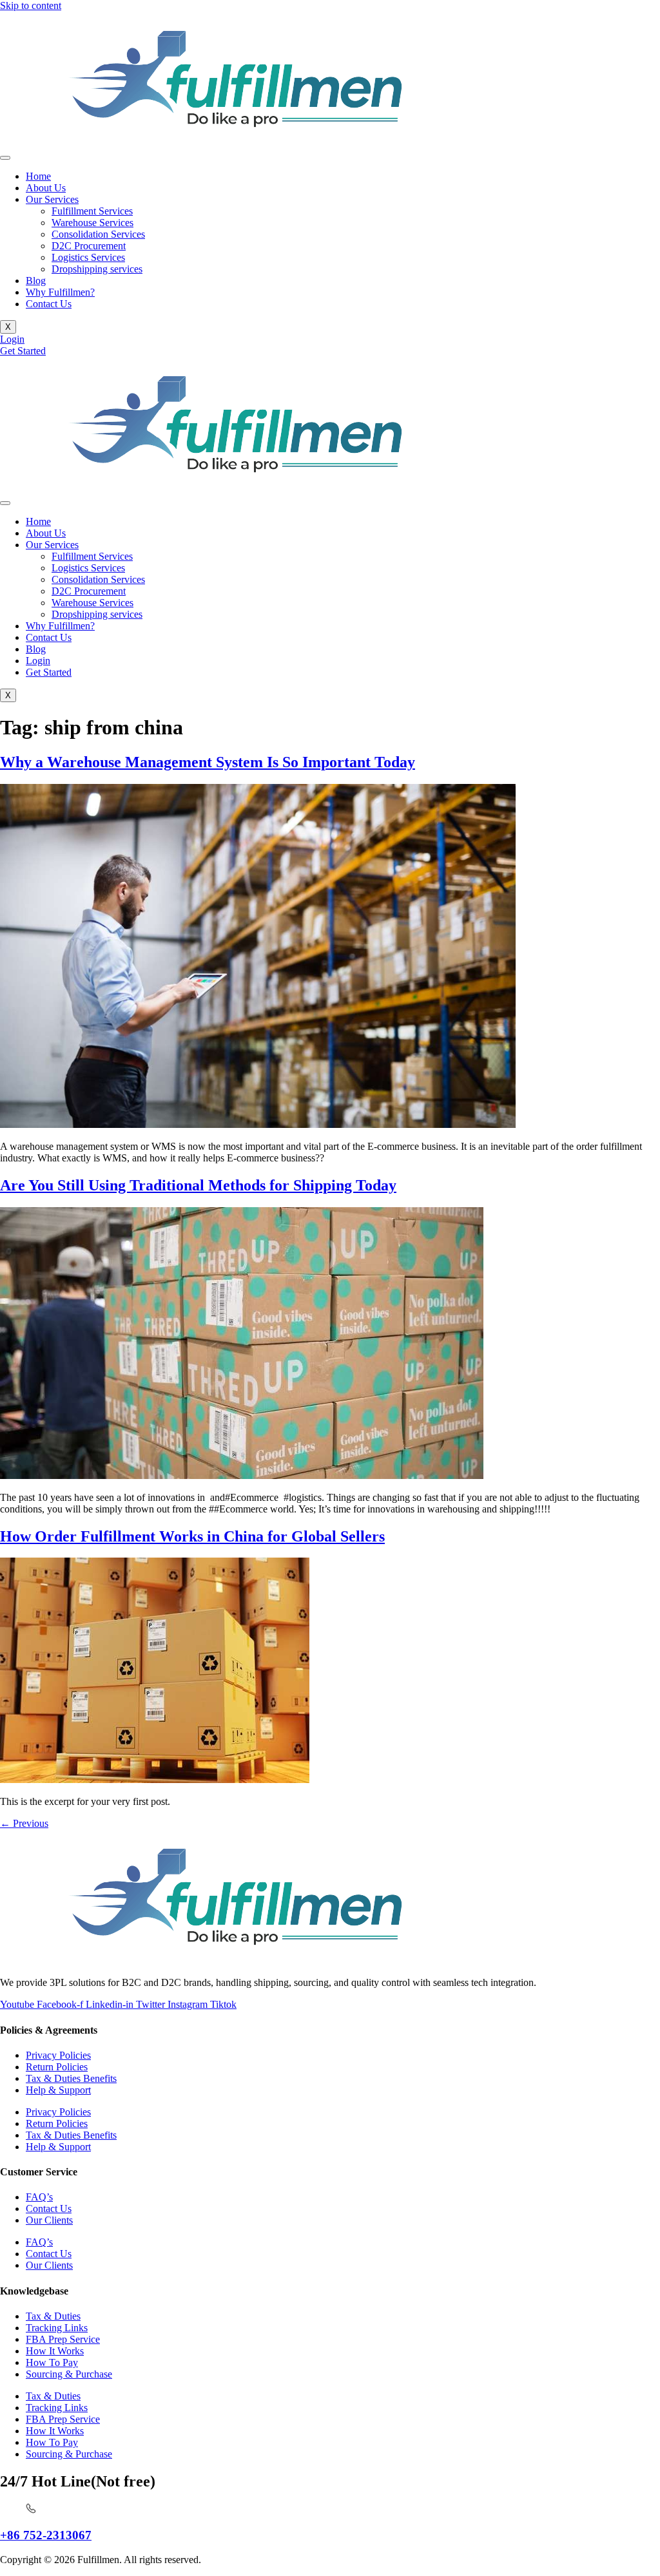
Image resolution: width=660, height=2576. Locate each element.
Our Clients (49, 2220)
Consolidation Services (98, 234)
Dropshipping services (97, 269)
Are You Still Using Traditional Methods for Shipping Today (198, 1185)
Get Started (49, 672)
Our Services (52, 199)
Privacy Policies (58, 2055)
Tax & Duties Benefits (71, 2078)
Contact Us (49, 304)
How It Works (55, 2351)
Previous (24, 1823)
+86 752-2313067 (46, 2535)
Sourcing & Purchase (69, 2374)
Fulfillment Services (92, 211)
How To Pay (52, 2362)
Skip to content (31, 5)
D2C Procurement (89, 246)
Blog (36, 281)
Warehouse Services (92, 223)
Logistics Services (88, 257)
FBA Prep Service (63, 2339)
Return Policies (57, 2067)
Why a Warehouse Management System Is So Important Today (208, 762)
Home (38, 176)
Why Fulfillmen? (60, 292)
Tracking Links (57, 2328)
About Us (46, 188)
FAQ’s (39, 2197)
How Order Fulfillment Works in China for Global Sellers (192, 1536)
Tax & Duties (53, 2316)
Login (38, 661)
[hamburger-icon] (5, 158)
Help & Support (58, 2090)
